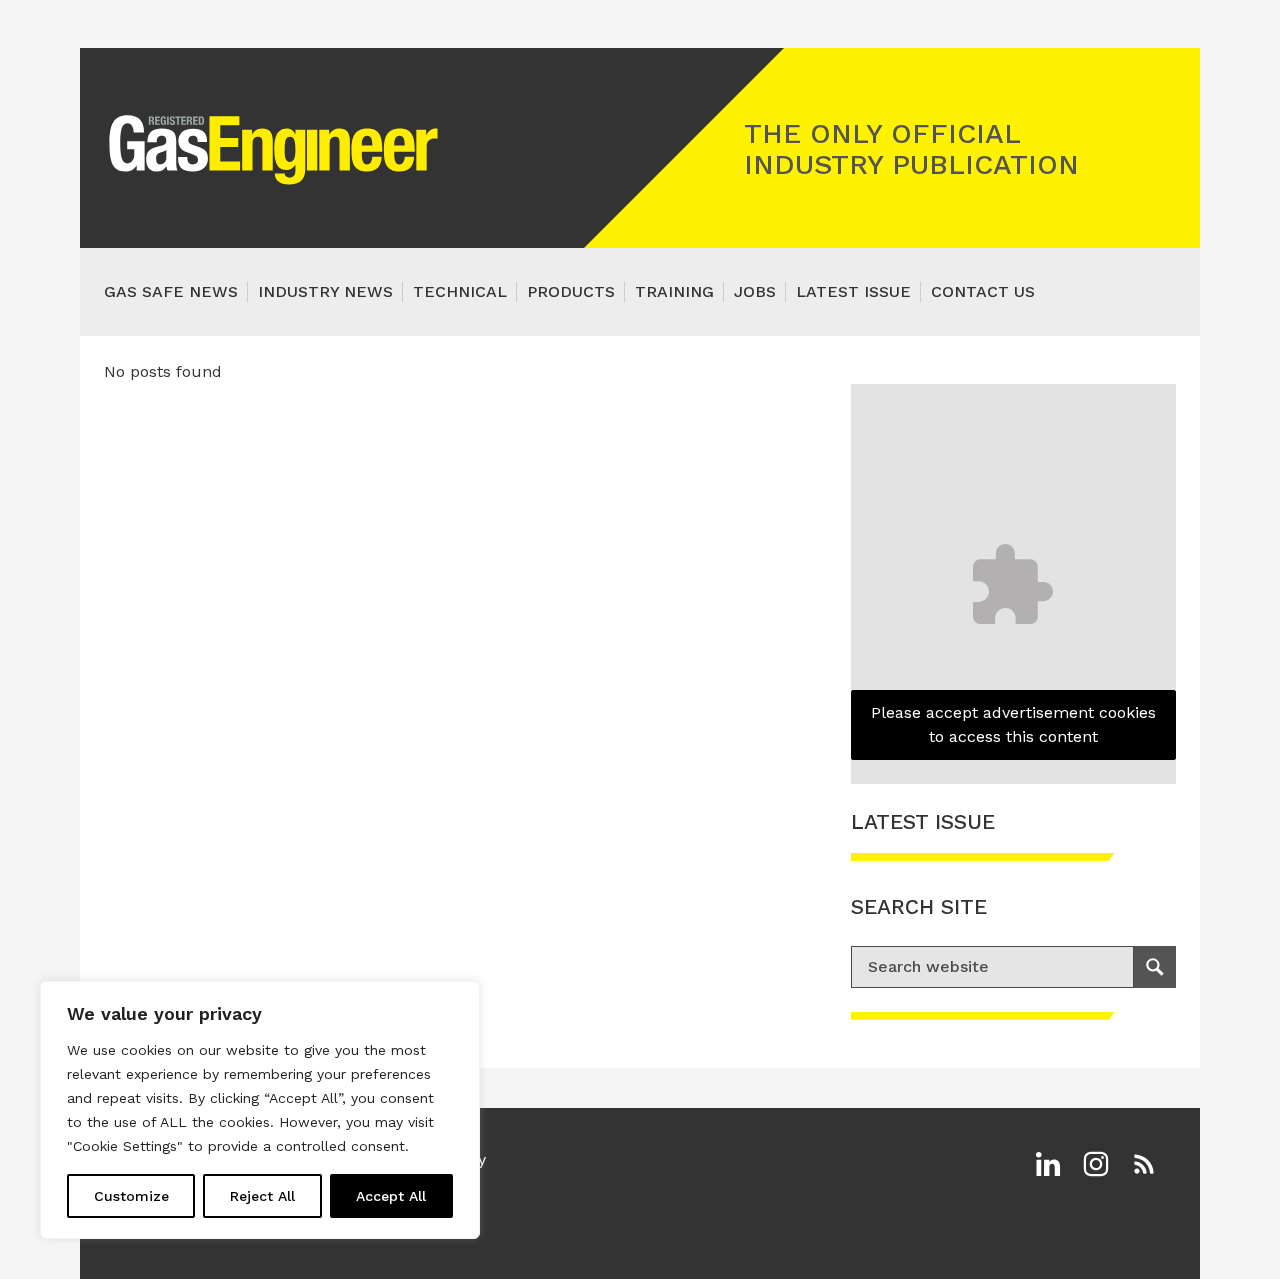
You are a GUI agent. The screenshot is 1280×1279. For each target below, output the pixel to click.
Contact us (983, 291)
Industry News (325, 291)
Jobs (755, 291)
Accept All (391, 1196)
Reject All (262, 1196)
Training (674, 291)
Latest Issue (853, 291)
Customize (131, 1196)
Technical (460, 291)
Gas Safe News (171, 291)
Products (571, 291)
